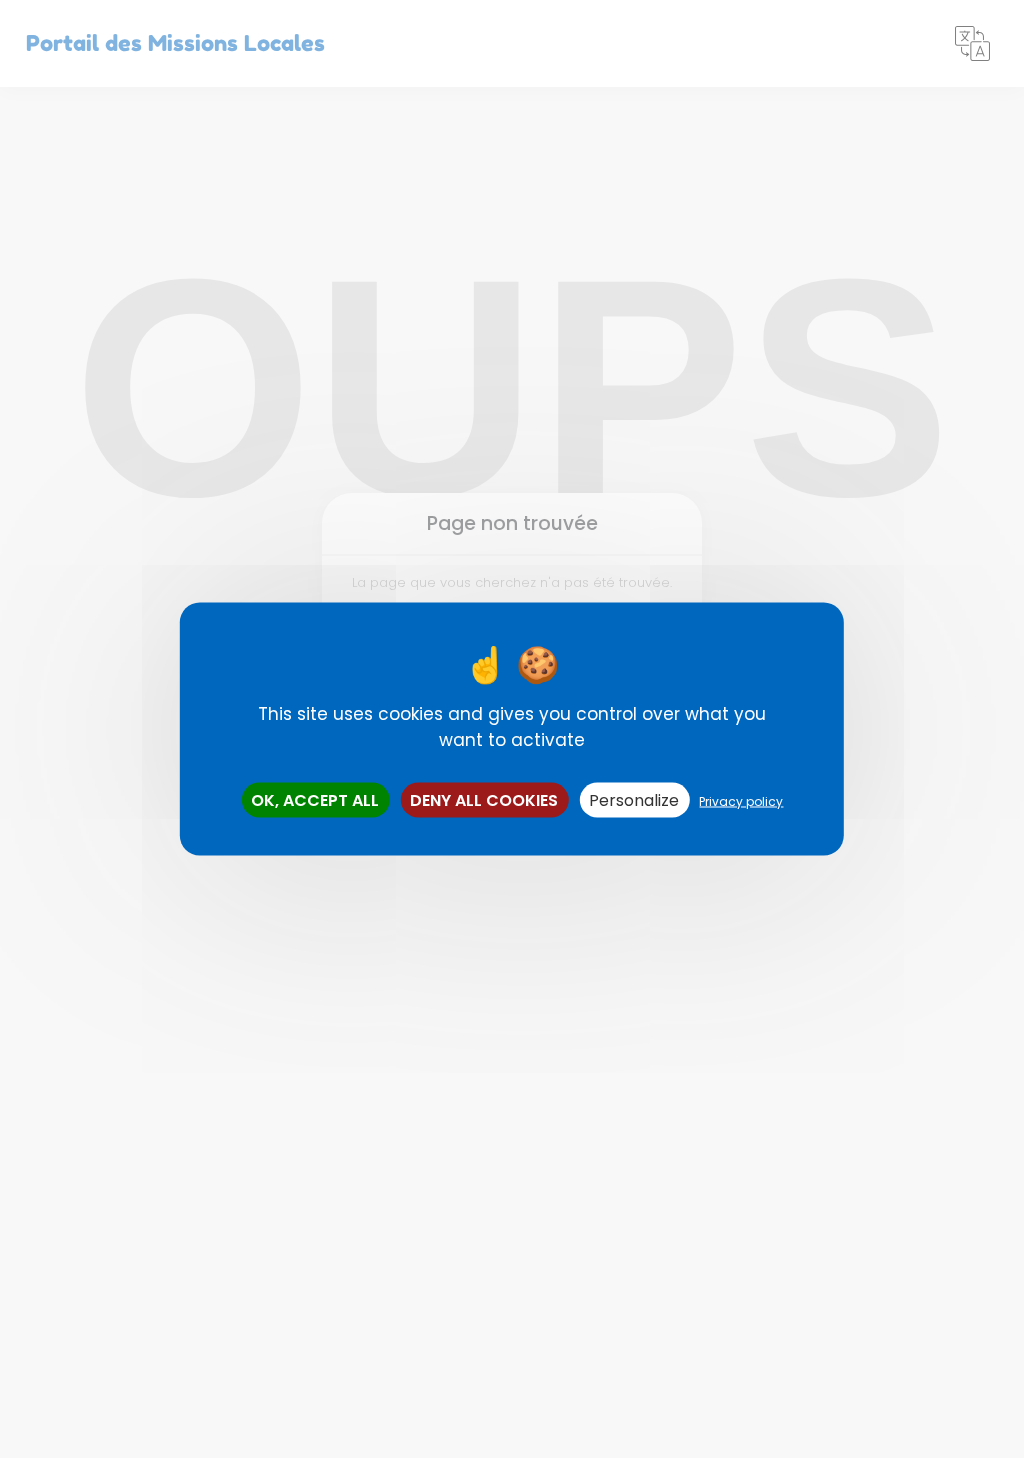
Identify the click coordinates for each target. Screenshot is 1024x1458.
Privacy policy (741, 801)
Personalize (634, 800)
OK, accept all (315, 800)
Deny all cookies (484, 800)
